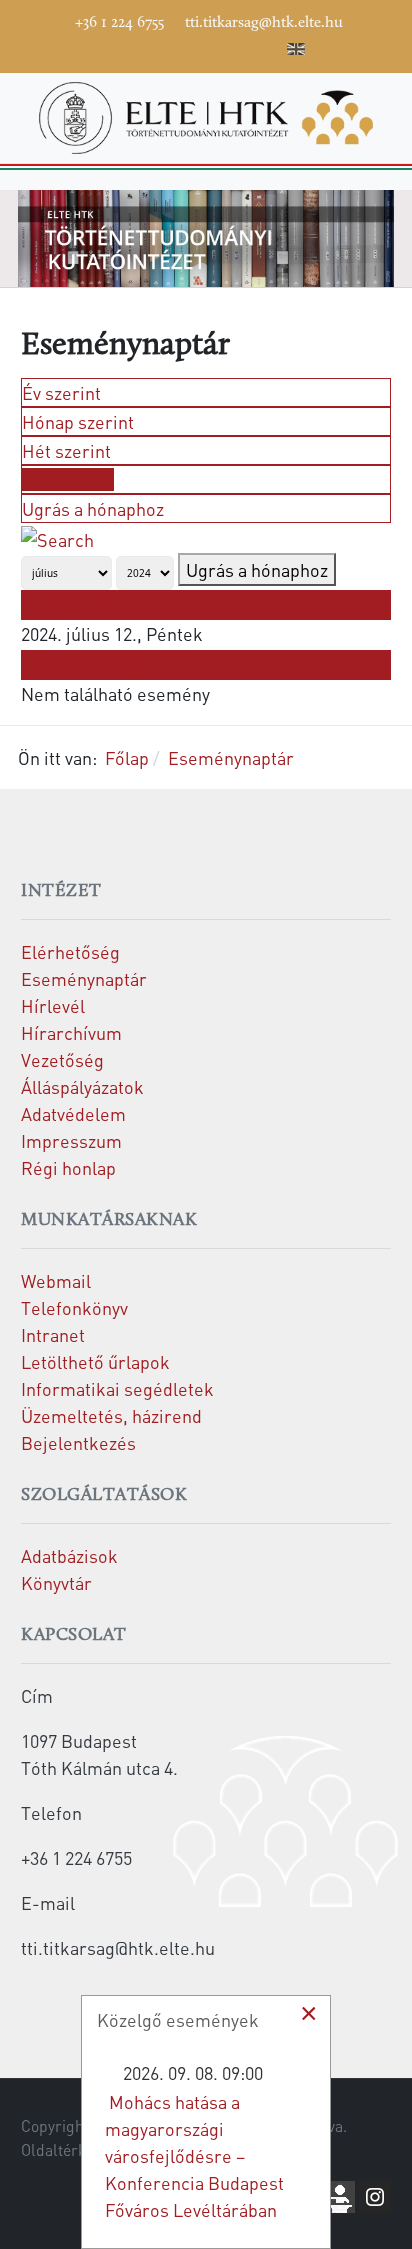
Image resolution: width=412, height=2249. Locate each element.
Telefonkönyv (74, 1307)
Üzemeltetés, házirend (111, 1415)
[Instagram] (207, 46)
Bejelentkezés (78, 1442)
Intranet (53, 1334)
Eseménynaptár (84, 978)
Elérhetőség (70, 951)
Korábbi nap (70, 604)
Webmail (56, 1280)
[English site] (296, 52)
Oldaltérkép (62, 2150)
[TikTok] (237, 46)
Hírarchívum (71, 1032)
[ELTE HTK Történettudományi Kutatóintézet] (206, 115)
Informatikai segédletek (117, 1388)
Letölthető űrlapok (95, 1361)
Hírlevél (53, 1005)
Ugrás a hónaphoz (93, 508)
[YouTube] (177, 46)
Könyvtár (56, 1582)
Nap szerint (68, 479)
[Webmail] (267, 46)
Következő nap (80, 665)
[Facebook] (117, 46)
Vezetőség (62, 1059)
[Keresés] (57, 536)
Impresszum (71, 1140)
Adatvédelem (73, 1113)
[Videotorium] (147, 46)
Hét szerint (66, 450)
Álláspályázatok (82, 1086)
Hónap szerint (78, 421)
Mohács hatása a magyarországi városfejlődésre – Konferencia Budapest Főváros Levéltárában (194, 2155)
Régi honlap (68, 1167)
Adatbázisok (69, 1555)
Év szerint (61, 392)
